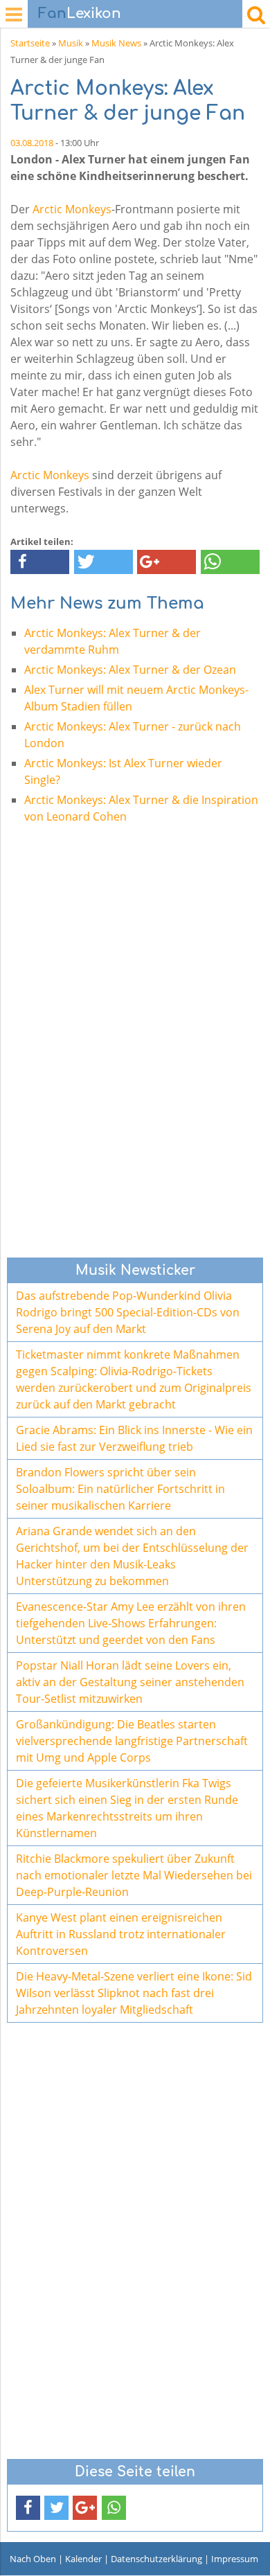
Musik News (116, 43)
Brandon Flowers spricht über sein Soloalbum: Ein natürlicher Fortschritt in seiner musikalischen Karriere (120, 1489)
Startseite (30, 43)
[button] (40, 562)
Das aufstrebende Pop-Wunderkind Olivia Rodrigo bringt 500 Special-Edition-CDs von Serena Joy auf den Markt (128, 1312)
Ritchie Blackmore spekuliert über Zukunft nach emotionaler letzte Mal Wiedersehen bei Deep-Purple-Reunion (134, 1875)
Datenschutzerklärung (156, 2559)
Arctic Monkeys (72, 209)
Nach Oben (33, 2559)
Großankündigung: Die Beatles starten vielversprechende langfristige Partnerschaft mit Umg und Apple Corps (132, 1741)
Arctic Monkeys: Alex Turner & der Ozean (130, 670)
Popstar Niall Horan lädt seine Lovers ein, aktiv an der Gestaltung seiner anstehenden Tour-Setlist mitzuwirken (130, 1682)
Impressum (235, 2559)
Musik (71, 43)
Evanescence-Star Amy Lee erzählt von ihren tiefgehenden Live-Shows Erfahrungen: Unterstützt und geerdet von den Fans (131, 1623)
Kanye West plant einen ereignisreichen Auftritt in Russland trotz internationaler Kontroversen (121, 1934)
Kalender (83, 2559)
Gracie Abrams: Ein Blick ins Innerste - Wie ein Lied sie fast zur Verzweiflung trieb (134, 1438)
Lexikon (80, 14)
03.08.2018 (32, 143)
